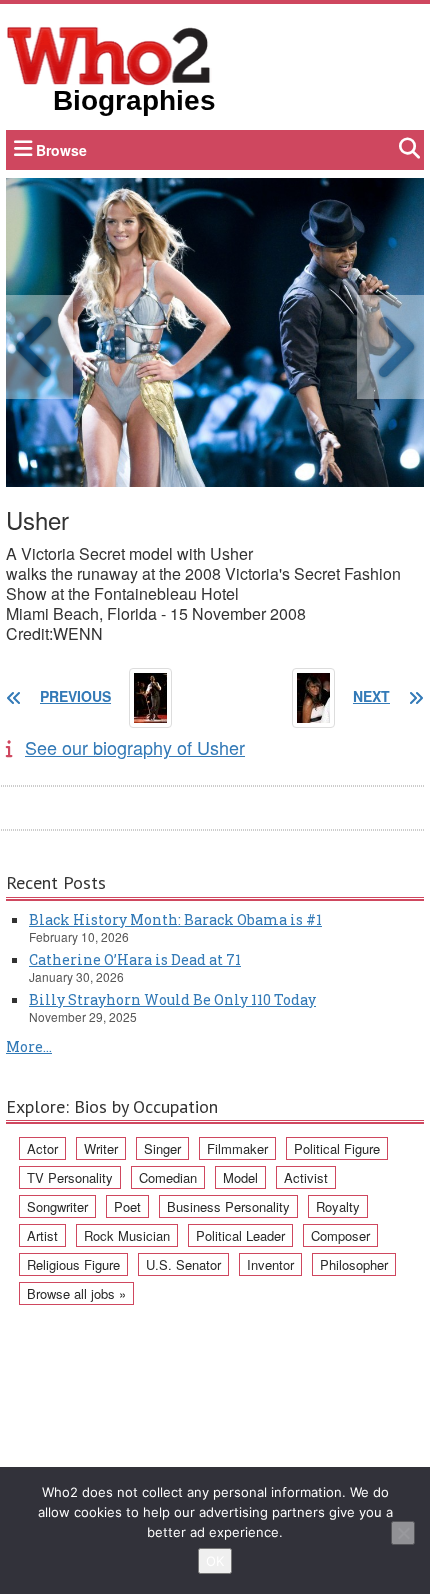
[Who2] (109, 54)
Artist (42, 1235)
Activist (306, 1177)
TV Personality (70, 1177)
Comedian (168, 1177)
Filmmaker (237, 1148)
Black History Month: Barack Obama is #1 (175, 919)
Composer (340, 1235)
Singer (162, 1148)
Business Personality (228, 1206)
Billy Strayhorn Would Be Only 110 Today (172, 999)
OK (215, 1561)
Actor (42, 1148)
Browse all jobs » (76, 1293)
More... (29, 1046)
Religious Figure (73, 1264)
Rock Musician (127, 1235)
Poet (127, 1206)
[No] (403, 1533)
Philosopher (354, 1264)
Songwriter (57, 1206)
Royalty (338, 1206)
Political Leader (240, 1235)
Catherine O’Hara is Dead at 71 (135, 959)
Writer (101, 1148)
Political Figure (337, 1148)
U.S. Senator (183, 1264)
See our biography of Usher (135, 747)
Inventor (270, 1264)
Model (240, 1177)
